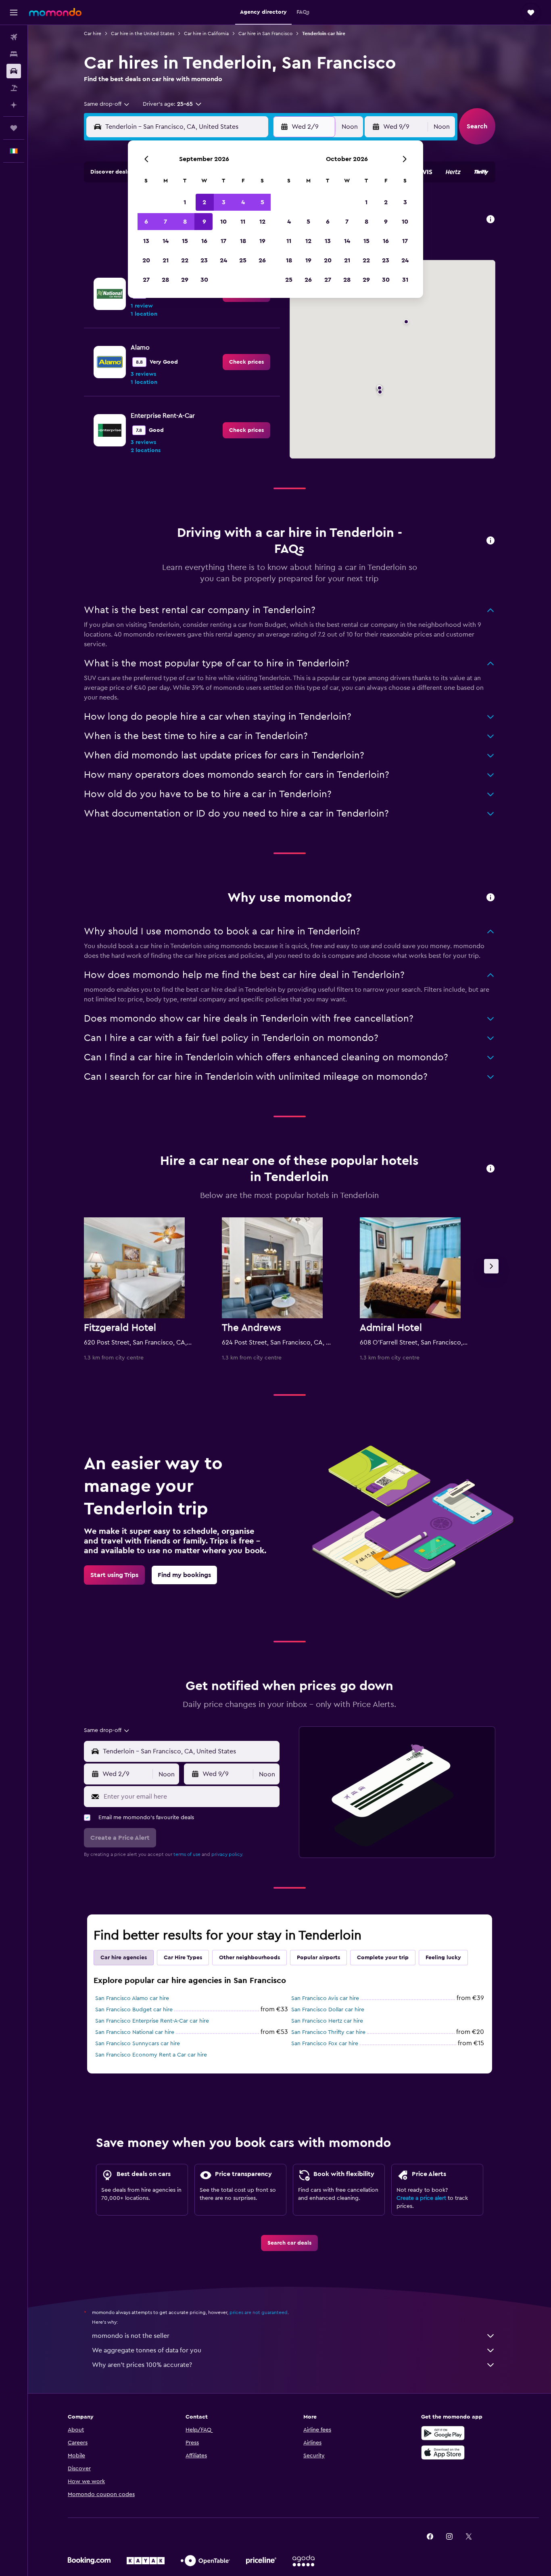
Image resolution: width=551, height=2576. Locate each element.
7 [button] (165, 222)
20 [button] (146, 260)
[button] (14, 13)
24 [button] (223, 260)
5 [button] (262, 202)
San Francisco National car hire (135, 2032)
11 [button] (243, 222)
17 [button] (223, 241)
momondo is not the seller (131, 2336)
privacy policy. (227, 1854)
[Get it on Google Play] (443, 2433)
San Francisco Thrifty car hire (328, 2032)
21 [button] (166, 260)
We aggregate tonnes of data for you (147, 2350)
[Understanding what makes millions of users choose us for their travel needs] (490, 898)
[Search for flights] (14, 37)
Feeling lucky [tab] (443, 1958)
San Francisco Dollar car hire (328, 2010)
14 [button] (166, 241)
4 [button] (243, 202)
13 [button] (146, 241)
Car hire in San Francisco (265, 34)
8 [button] (185, 222)
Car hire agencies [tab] (124, 1958)
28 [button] (165, 280)
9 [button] (204, 222)
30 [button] (204, 280)
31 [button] (405, 280)
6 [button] (146, 222)
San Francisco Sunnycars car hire (138, 2044)
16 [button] (204, 241)
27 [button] (146, 280)
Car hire (93, 34)
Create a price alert (421, 2198)
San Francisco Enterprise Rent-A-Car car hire (152, 2021)
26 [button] (262, 260)
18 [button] (243, 241)
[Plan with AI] (14, 105)
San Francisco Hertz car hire (327, 2021)
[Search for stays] (14, 54)
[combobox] (107, 104)
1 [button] (185, 202)
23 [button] (204, 260)
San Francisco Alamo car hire (132, 1998)
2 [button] (204, 202)
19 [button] (262, 241)
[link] (246, 362)
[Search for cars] (14, 71)
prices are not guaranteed (259, 2312)
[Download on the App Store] (443, 2452)
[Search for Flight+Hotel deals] (14, 88)
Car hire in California (206, 34)
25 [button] (243, 260)
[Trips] (14, 128)
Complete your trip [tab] (383, 1958)
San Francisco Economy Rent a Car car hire (151, 2055)
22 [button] (185, 260)
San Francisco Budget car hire (134, 2010)
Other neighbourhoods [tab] (249, 1958)
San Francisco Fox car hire (325, 2044)
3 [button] (224, 202)
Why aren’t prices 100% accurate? (142, 2365)
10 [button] (223, 222)
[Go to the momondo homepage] (55, 12)
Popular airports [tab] (318, 1958)
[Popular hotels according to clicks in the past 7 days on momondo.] (490, 1169)
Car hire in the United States (143, 34)
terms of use (187, 1854)
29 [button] (185, 280)
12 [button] (262, 222)
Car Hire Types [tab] (183, 1958)
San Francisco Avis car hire (325, 1998)
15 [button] (185, 241)
